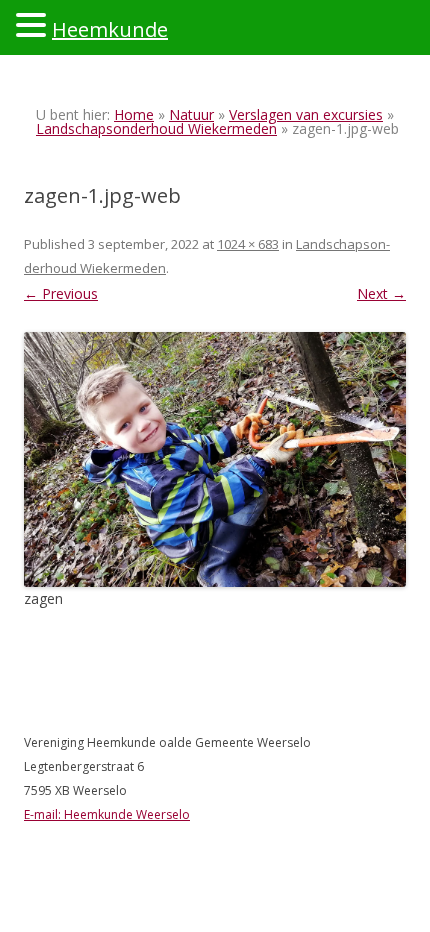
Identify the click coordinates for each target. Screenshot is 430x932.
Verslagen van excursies (306, 114)
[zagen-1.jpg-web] (215, 459)
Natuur (191, 114)
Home (134, 114)
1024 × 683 (248, 244)
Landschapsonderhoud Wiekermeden (156, 128)
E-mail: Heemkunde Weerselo (107, 814)
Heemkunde (110, 29)
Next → (381, 293)
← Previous (61, 293)
